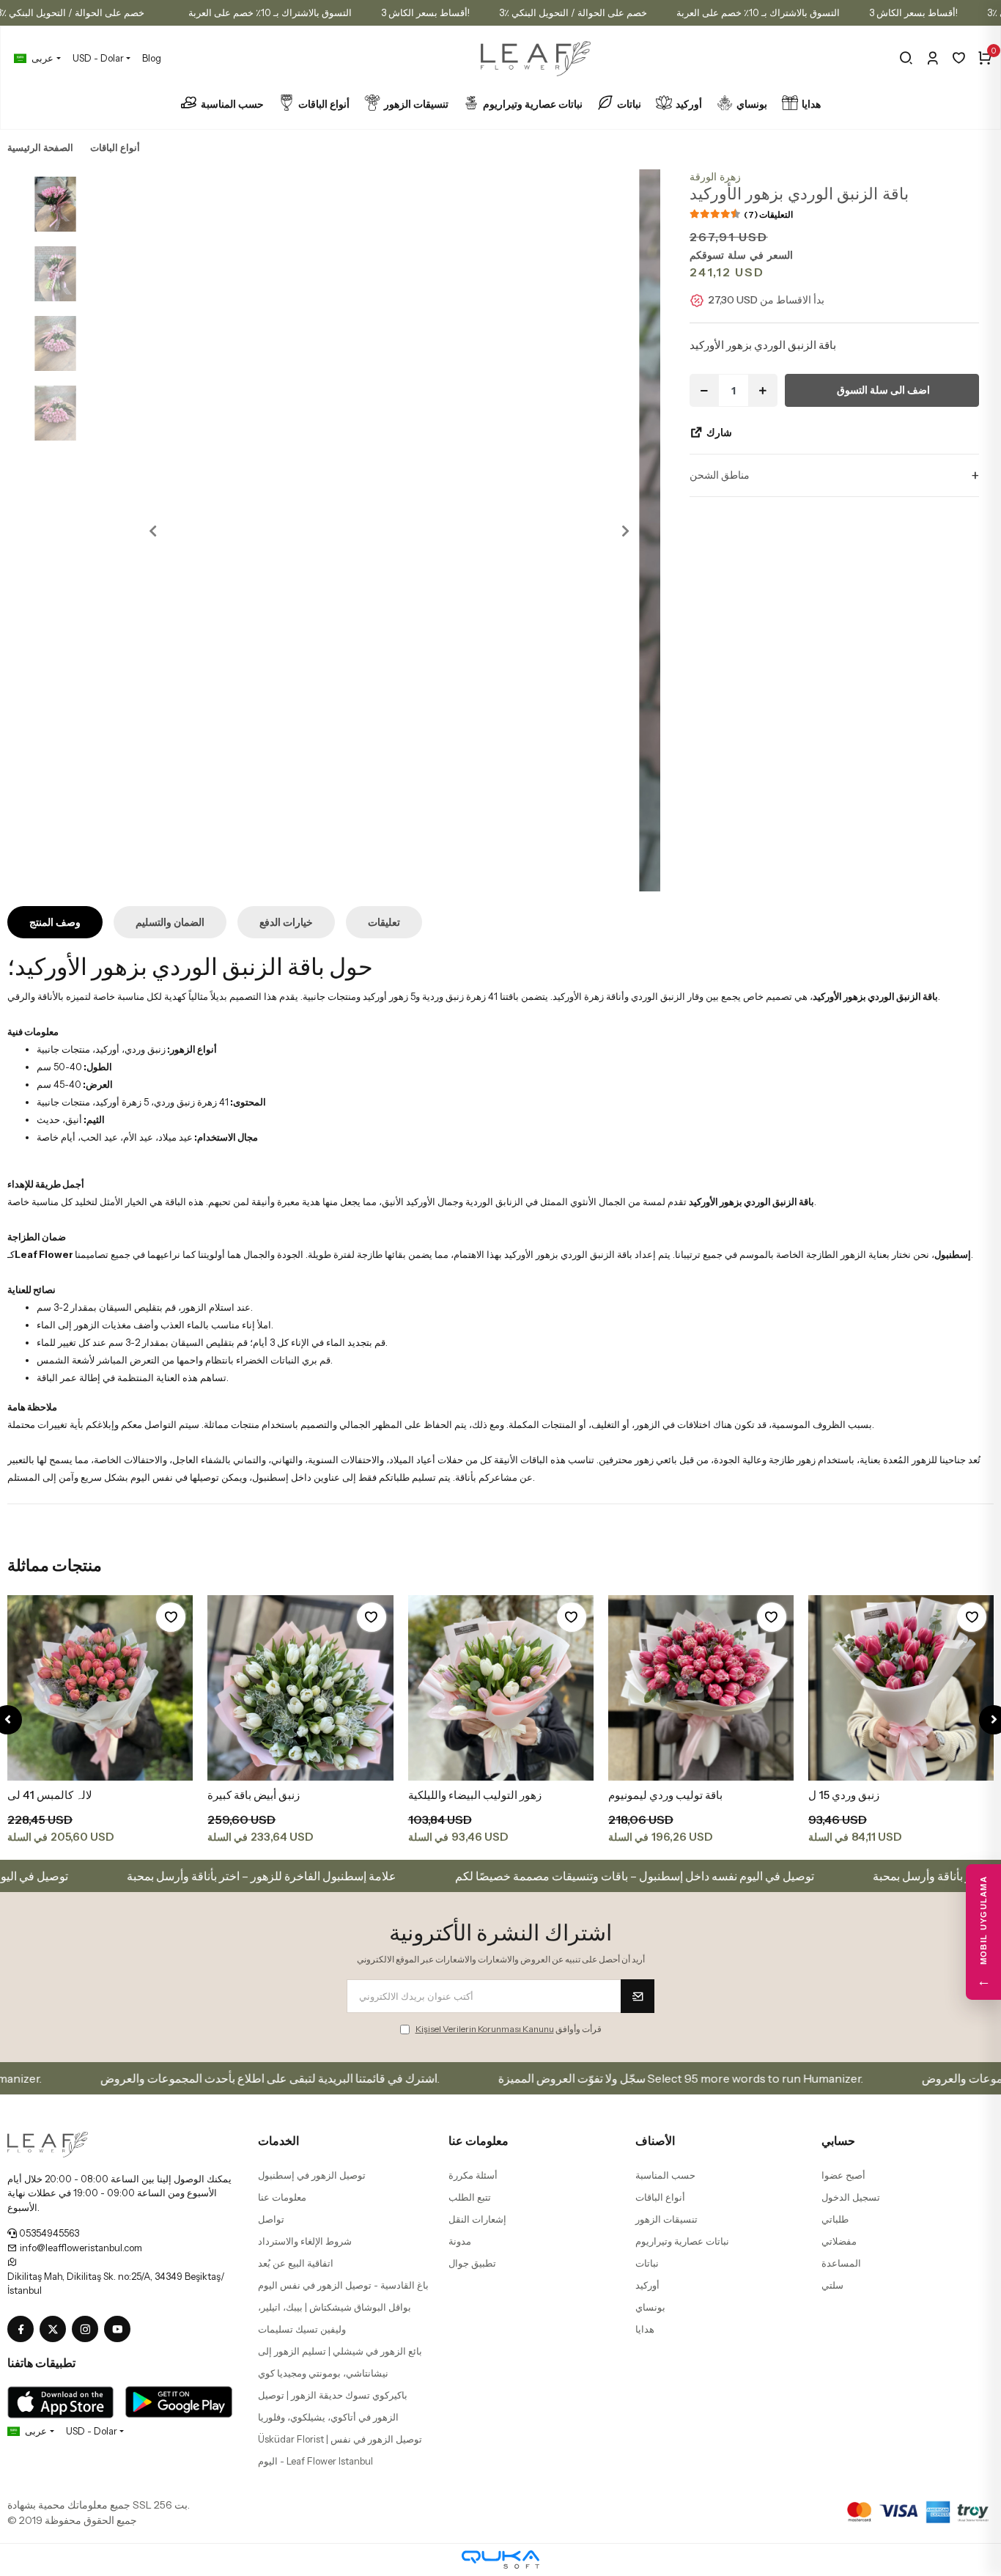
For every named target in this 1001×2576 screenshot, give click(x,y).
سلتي (832, 2285)
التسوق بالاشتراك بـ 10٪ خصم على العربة (270, 12)
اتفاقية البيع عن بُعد (296, 2263)
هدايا (811, 104)
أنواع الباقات (324, 104)
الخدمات (278, 2141)
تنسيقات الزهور (416, 104)
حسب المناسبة (232, 104)
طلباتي (835, 2219)
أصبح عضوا (843, 2175)
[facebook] (23, 2330)
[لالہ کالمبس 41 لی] (100, 1688)
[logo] (48, 2143)
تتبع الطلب (470, 2197)
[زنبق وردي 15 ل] (901, 1688)
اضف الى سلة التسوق (883, 390)
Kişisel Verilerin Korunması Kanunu (485, 2029)
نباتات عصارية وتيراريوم (533, 104)
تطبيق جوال (472, 2263)
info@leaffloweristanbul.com (80, 2248)
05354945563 (48, 2233)
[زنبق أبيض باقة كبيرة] (300, 1688)
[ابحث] (906, 58)
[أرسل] (638, 1996)
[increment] (763, 390)
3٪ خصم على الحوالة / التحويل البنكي (573, 12)
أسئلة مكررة (473, 2175)
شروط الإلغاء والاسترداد (305, 2241)
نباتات (629, 104)
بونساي (752, 104)
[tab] (55, 922)
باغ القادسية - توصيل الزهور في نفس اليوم (343, 2285)
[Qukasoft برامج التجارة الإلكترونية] (500, 2560)
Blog (152, 58)
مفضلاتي (839, 2241)
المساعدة (841, 2263)
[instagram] (88, 2330)
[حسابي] (932, 58)
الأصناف (655, 2141)
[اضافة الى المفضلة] (171, 1617)
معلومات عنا (282, 2197)
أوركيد (689, 104)
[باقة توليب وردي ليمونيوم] (701, 1688)
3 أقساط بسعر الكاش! (425, 12)
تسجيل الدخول (851, 2197)
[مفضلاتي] (959, 58)
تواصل (271, 2219)
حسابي (838, 2141)
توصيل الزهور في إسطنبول (312, 2175)
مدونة (460, 2241)
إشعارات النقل (477, 2219)
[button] (153, 530)
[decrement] (704, 390)
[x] (56, 2330)
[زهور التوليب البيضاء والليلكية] (501, 1688)
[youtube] (120, 2330)
